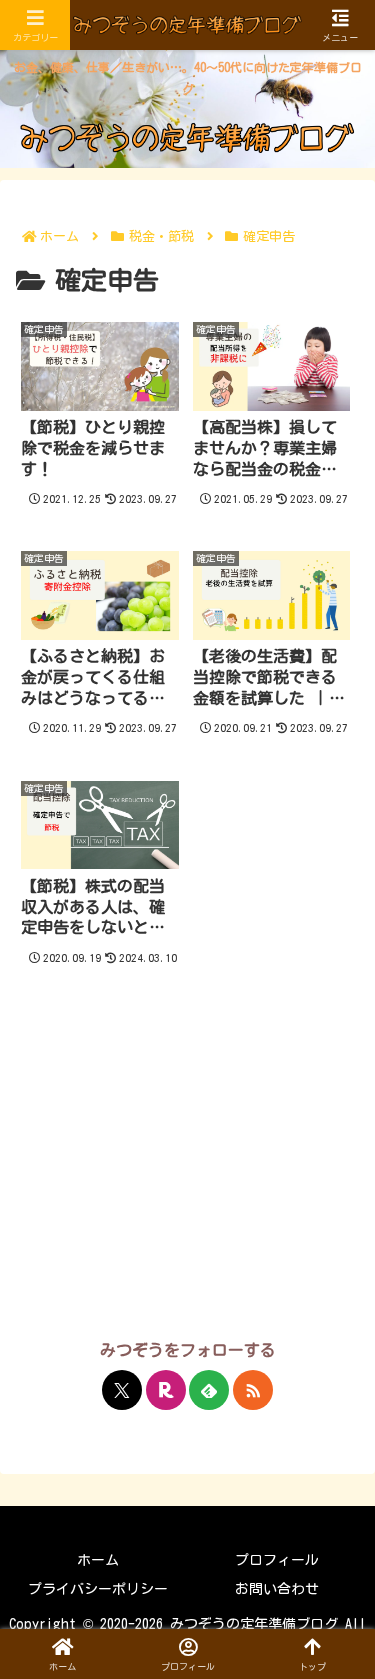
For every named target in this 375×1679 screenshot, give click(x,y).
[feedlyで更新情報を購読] (209, 1390)
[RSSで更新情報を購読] (253, 1390)
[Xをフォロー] (122, 1390)
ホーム (98, 1560)
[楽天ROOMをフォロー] (166, 1390)
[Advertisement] (187, 1174)
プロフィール (277, 1560)
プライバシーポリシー (98, 1589)
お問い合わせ (277, 1589)
